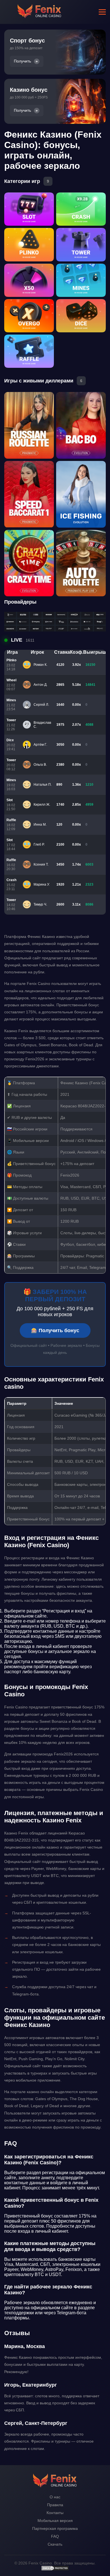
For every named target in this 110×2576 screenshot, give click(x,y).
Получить (22, 61)
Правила (55, 2505)
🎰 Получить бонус (55, 1330)
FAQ (55, 2536)
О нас (55, 2497)
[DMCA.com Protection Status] (55, 2570)
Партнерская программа (55, 2528)
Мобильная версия (55, 2521)
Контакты (55, 2513)
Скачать (55, 2544)
